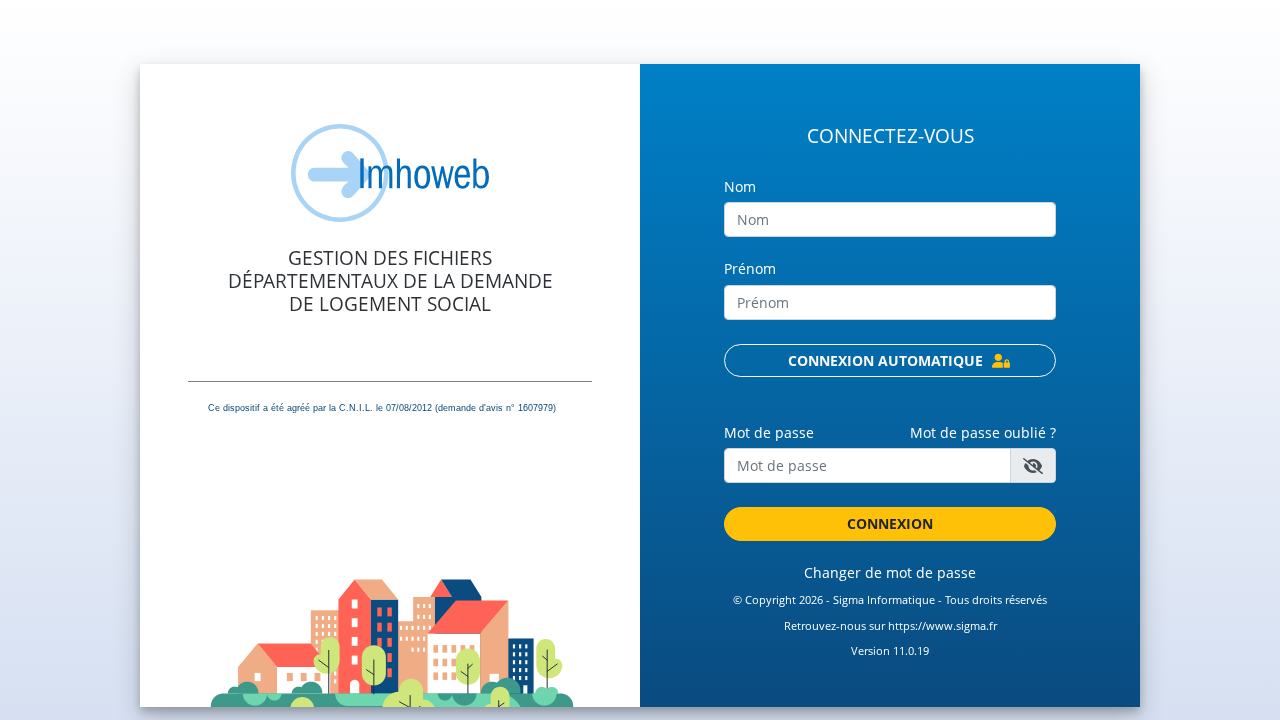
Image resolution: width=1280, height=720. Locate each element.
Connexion (890, 523)
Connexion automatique (887, 360)
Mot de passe (769, 432)
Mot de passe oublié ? (983, 432)
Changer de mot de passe (890, 572)
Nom (740, 186)
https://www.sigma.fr (942, 626)
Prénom (750, 268)
